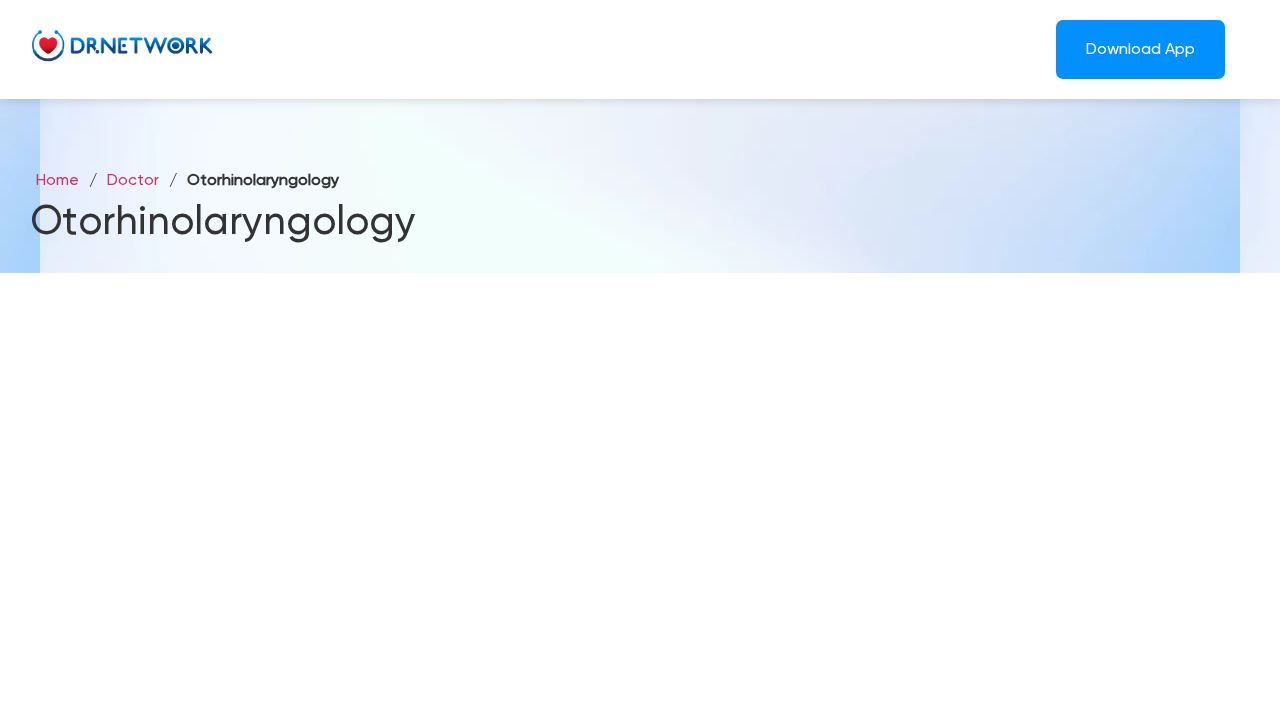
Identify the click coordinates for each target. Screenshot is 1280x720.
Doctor (133, 180)
